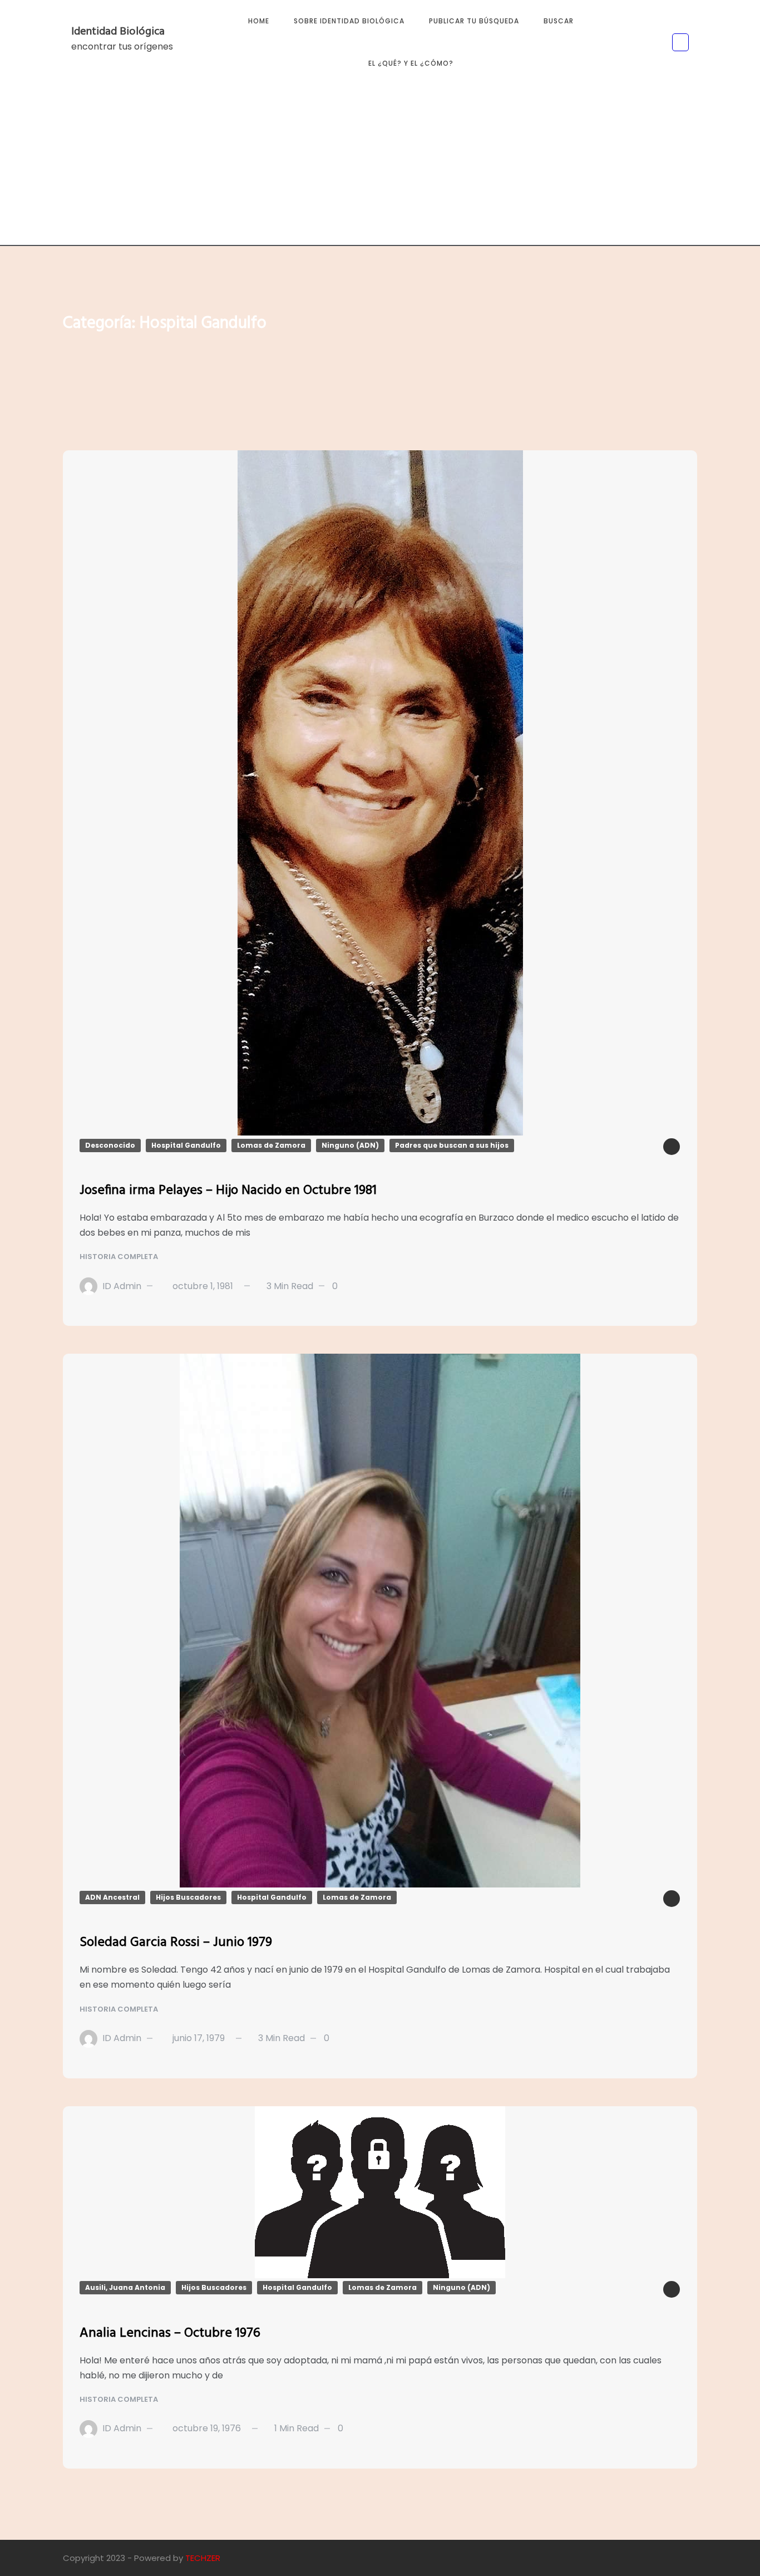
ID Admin (122, 1286)
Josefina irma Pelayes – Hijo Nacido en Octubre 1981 (228, 1191)
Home (259, 21)
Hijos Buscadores (188, 1897)
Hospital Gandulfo (186, 1145)
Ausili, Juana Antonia (125, 2287)
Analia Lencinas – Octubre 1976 (170, 2333)
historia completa (120, 1257)
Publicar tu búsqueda (474, 21)
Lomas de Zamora (271, 1145)
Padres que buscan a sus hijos (452, 1145)
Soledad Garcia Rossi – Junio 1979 (176, 1943)
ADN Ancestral (112, 1897)
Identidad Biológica (118, 32)
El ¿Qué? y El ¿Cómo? (411, 63)
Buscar (559, 21)
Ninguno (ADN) (350, 1145)
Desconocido (110, 1145)
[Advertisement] (380, 168)
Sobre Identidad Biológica (349, 21)
